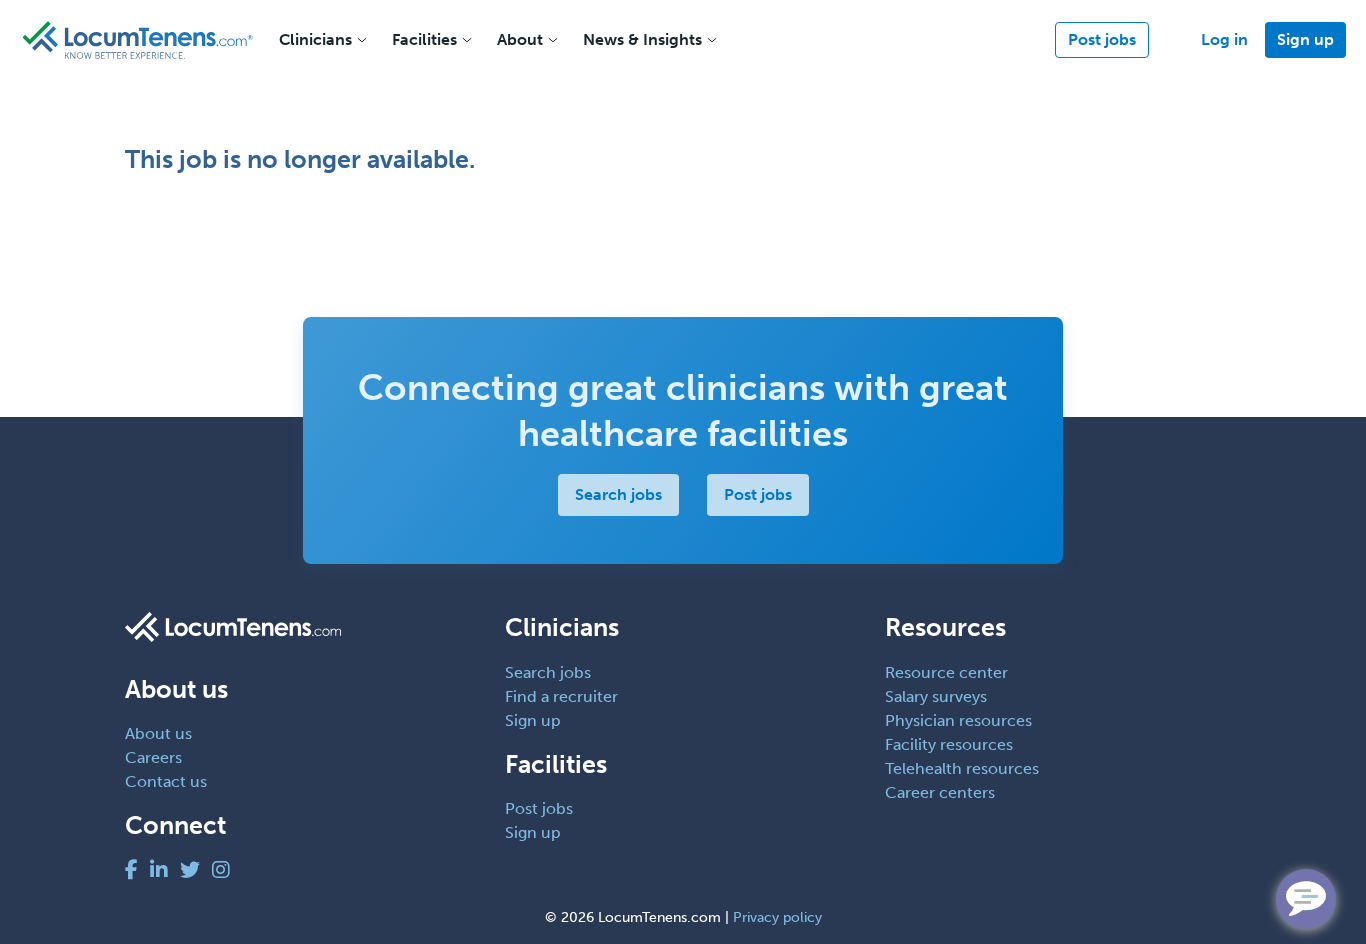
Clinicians (315, 39)
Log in (1224, 39)
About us (158, 733)
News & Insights (642, 39)
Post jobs (1102, 39)
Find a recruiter (561, 696)
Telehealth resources (962, 768)
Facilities (424, 39)
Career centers (940, 792)
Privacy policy (777, 917)
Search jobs (618, 494)
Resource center (946, 672)
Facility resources (949, 744)
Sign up (1305, 39)
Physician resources (958, 720)
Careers (153, 757)
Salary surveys (936, 696)
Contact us (166, 781)
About (520, 39)
